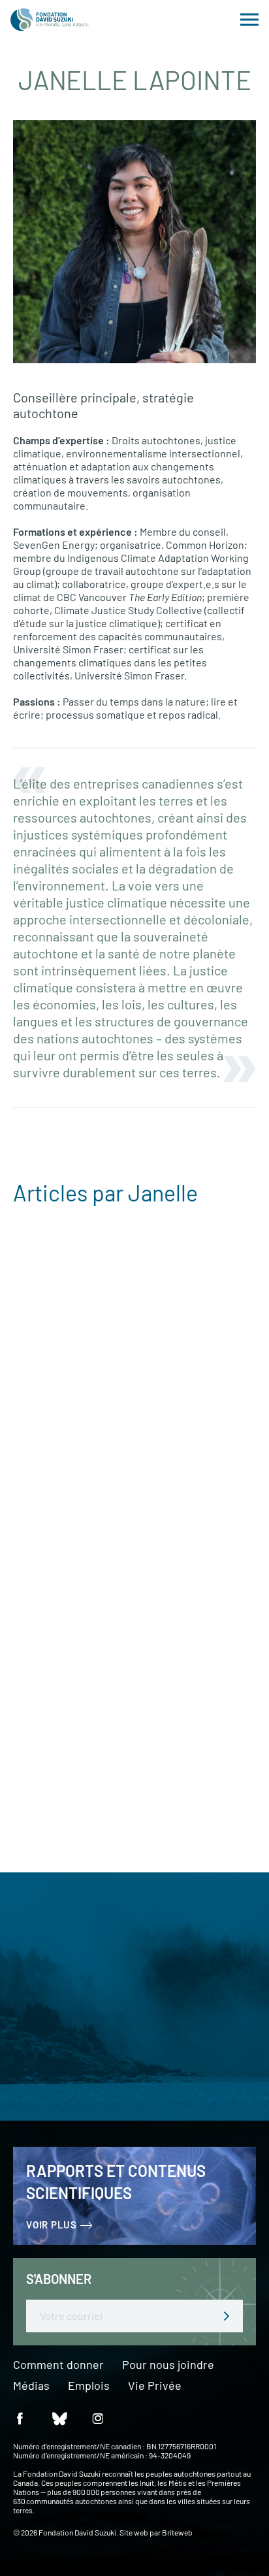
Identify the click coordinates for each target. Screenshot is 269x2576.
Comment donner (58, 2365)
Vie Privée (155, 2386)
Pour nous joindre (168, 2365)
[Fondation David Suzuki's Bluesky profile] (59, 2418)
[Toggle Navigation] (249, 20)
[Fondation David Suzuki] (50, 20)
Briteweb (177, 2532)
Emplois (89, 2386)
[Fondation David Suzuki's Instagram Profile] (98, 2418)
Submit (227, 2316)
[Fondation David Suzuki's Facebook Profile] (20, 2418)
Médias (31, 2386)
